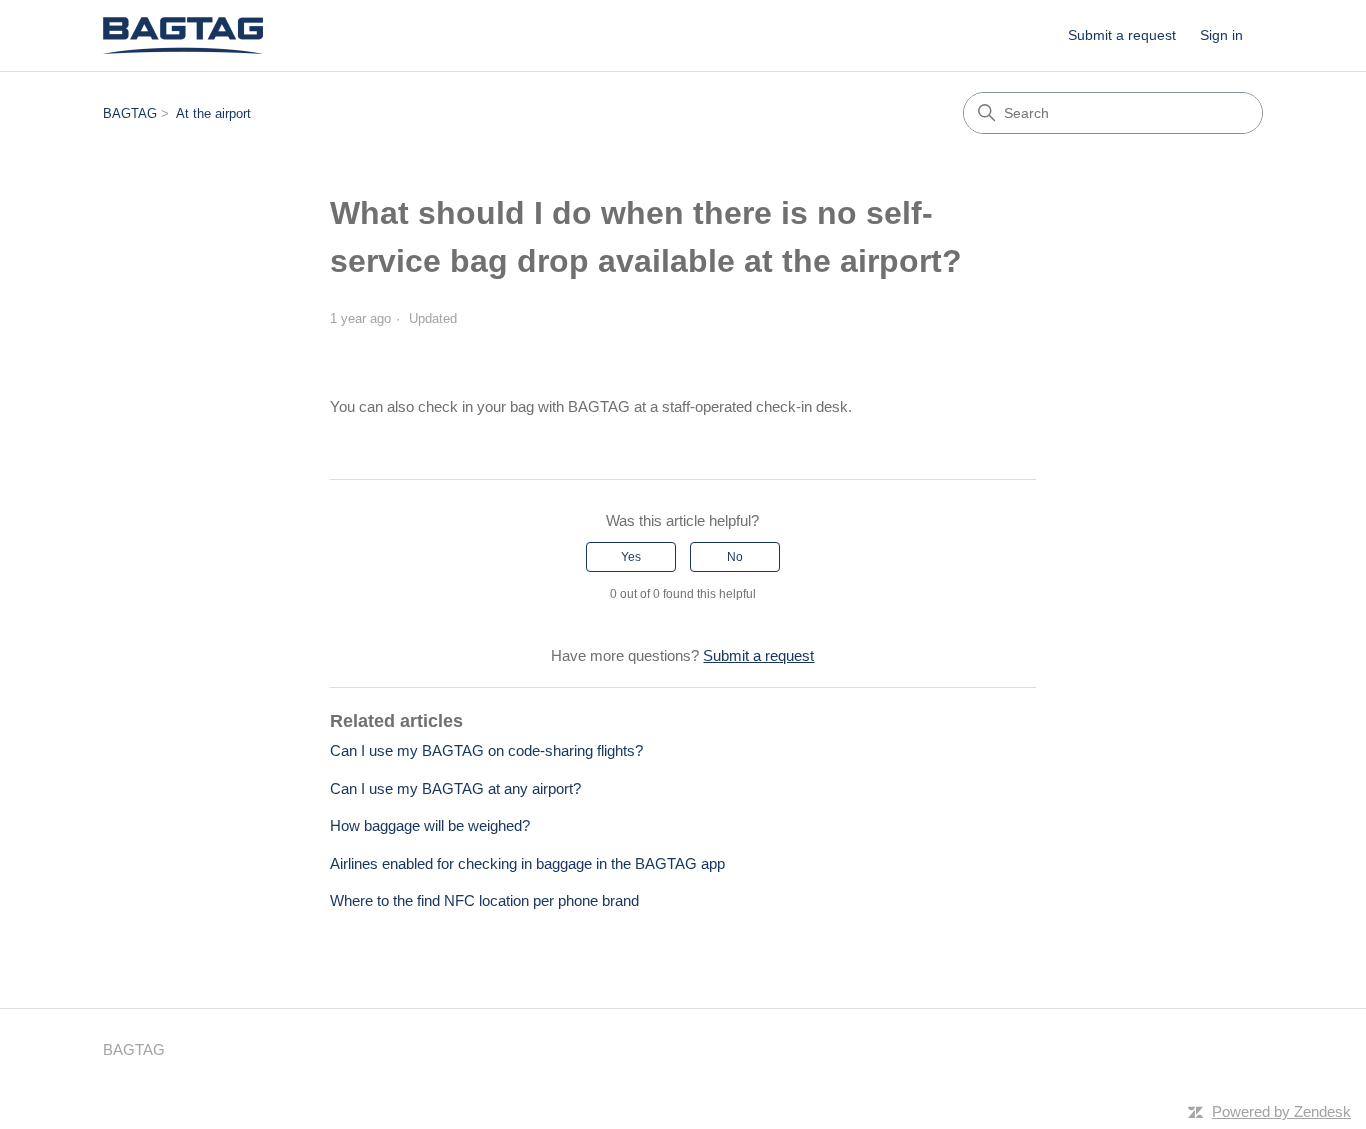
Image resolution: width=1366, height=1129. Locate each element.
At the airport (213, 113)
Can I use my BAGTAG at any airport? (455, 788)
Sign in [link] (1221, 35)
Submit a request (1122, 35)
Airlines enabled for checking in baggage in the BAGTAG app (527, 863)
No (735, 557)
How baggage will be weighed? (430, 825)
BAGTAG (130, 113)
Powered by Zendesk (1281, 1111)
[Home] (183, 35)
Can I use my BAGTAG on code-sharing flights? (486, 750)
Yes (631, 557)
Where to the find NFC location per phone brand (484, 900)
